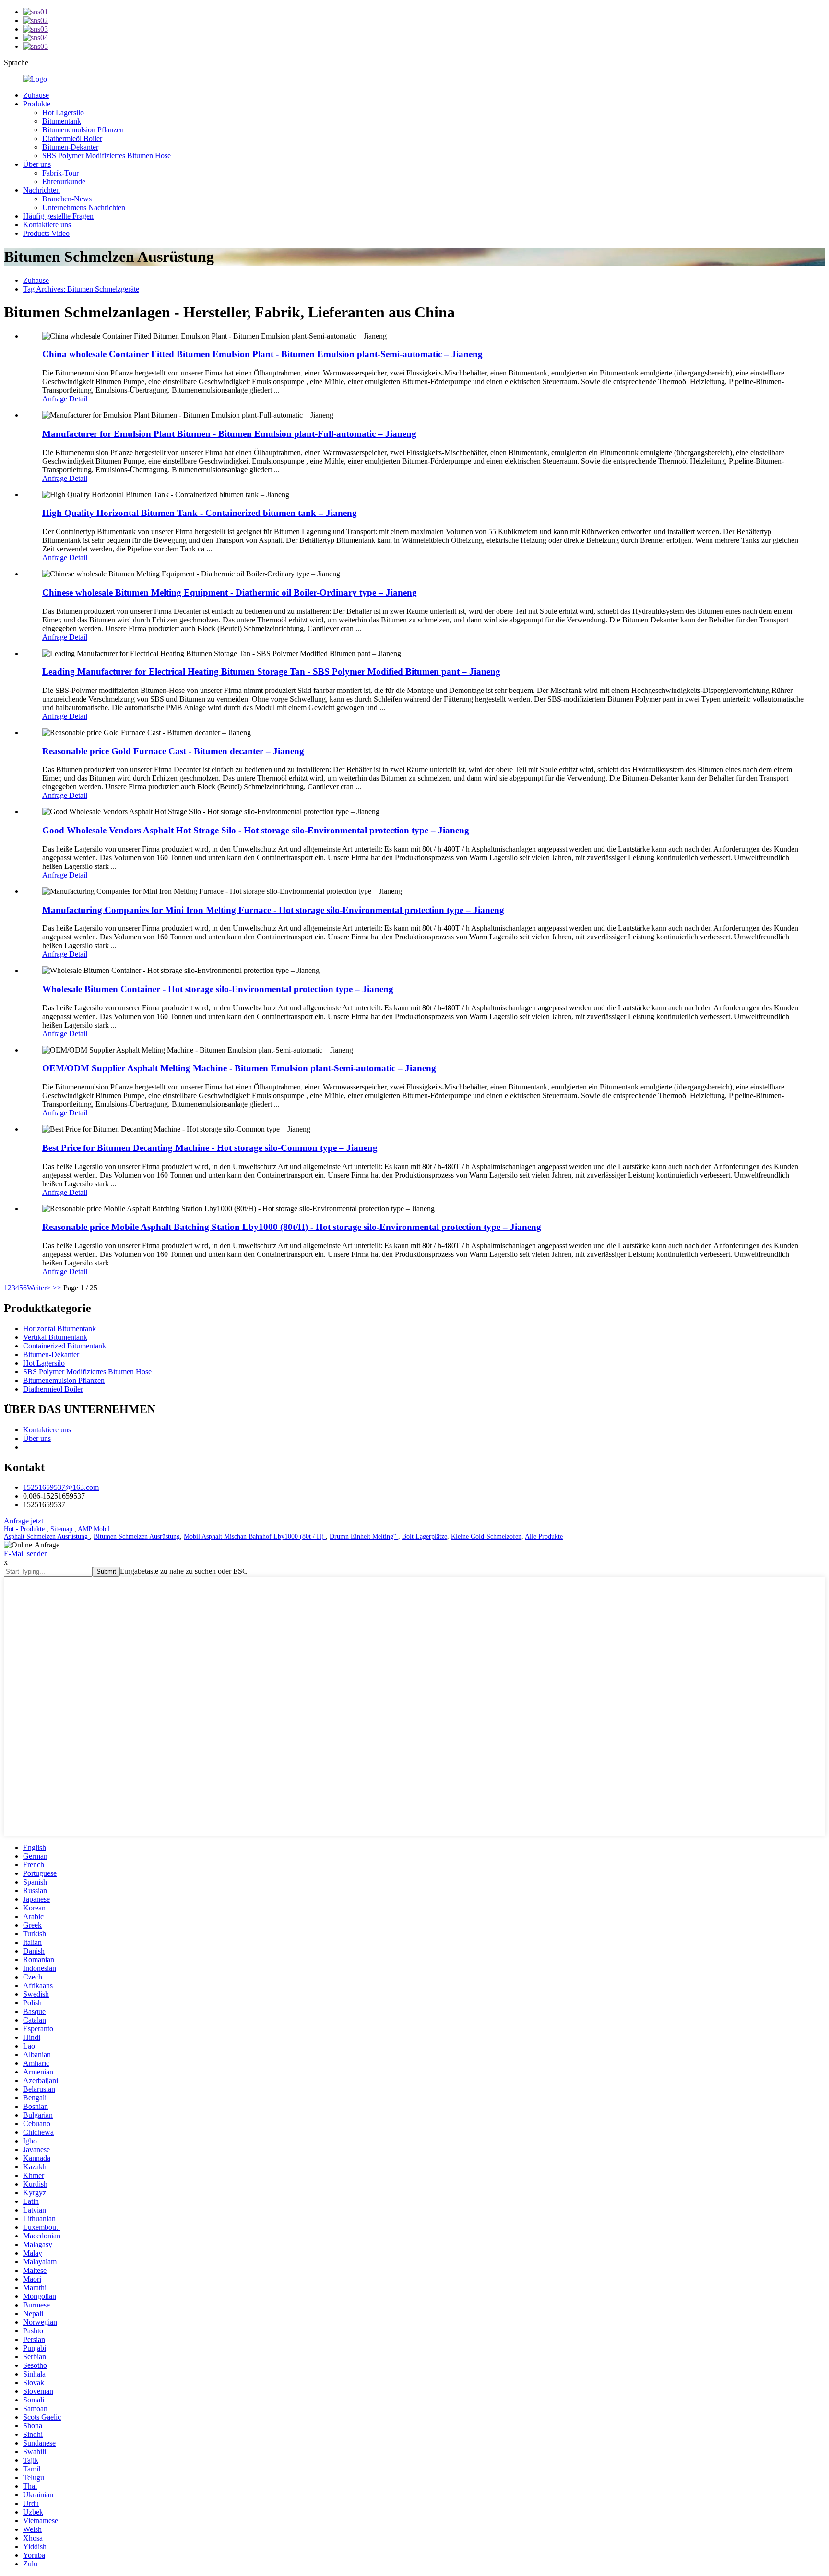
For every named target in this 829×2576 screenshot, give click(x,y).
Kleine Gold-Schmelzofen (486, 1537)
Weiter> (40, 1288)
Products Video (46, 233)
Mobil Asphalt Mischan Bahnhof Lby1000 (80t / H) (255, 1537)
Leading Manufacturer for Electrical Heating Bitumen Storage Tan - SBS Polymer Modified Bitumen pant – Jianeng (271, 672)
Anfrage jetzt (24, 1521)
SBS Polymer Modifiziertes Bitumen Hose (107, 156)
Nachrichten (41, 190)
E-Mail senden (26, 1553)
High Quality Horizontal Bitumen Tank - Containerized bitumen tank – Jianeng (200, 513)
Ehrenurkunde (64, 181)
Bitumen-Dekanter (70, 147)
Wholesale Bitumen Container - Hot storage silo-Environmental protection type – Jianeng (218, 989)
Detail (78, 399)
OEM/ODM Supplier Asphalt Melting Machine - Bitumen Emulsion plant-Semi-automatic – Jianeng (239, 1068)
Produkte (37, 104)
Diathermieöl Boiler (72, 138)
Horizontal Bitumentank (59, 1329)
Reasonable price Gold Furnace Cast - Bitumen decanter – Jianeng (173, 751)
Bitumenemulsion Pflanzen (83, 130)
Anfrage (56, 399)
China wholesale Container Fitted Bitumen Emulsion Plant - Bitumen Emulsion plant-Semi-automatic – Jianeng (262, 354)
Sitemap (62, 1529)
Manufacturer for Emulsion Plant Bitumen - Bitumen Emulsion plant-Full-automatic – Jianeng (229, 434)
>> (58, 1288)
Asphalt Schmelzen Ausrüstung (47, 1537)
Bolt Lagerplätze (425, 1537)
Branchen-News (67, 199)
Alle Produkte (544, 1537)
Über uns (37, 164)
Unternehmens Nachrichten (84, 207)
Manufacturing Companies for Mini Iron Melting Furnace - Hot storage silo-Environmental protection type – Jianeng (273, 910)
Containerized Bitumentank (65, 1346)
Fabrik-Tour (60, 173)
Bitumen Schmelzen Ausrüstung (137, 1537)
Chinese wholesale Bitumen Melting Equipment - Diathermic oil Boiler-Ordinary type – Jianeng (230, 592)
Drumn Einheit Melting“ (364, 1537)
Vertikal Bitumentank (55, 1337)
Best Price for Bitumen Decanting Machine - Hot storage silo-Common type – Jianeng (210, 1148)
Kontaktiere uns (47, 225)
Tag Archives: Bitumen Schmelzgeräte (81, 289)
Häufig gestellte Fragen (58, 216)
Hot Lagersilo (63, 112)
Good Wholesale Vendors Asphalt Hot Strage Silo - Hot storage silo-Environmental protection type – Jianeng (256, 830)
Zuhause (36, 95)
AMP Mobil (94, 1529)
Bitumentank (62, 121)
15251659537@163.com (61, 1487)
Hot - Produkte (25, 1529)
